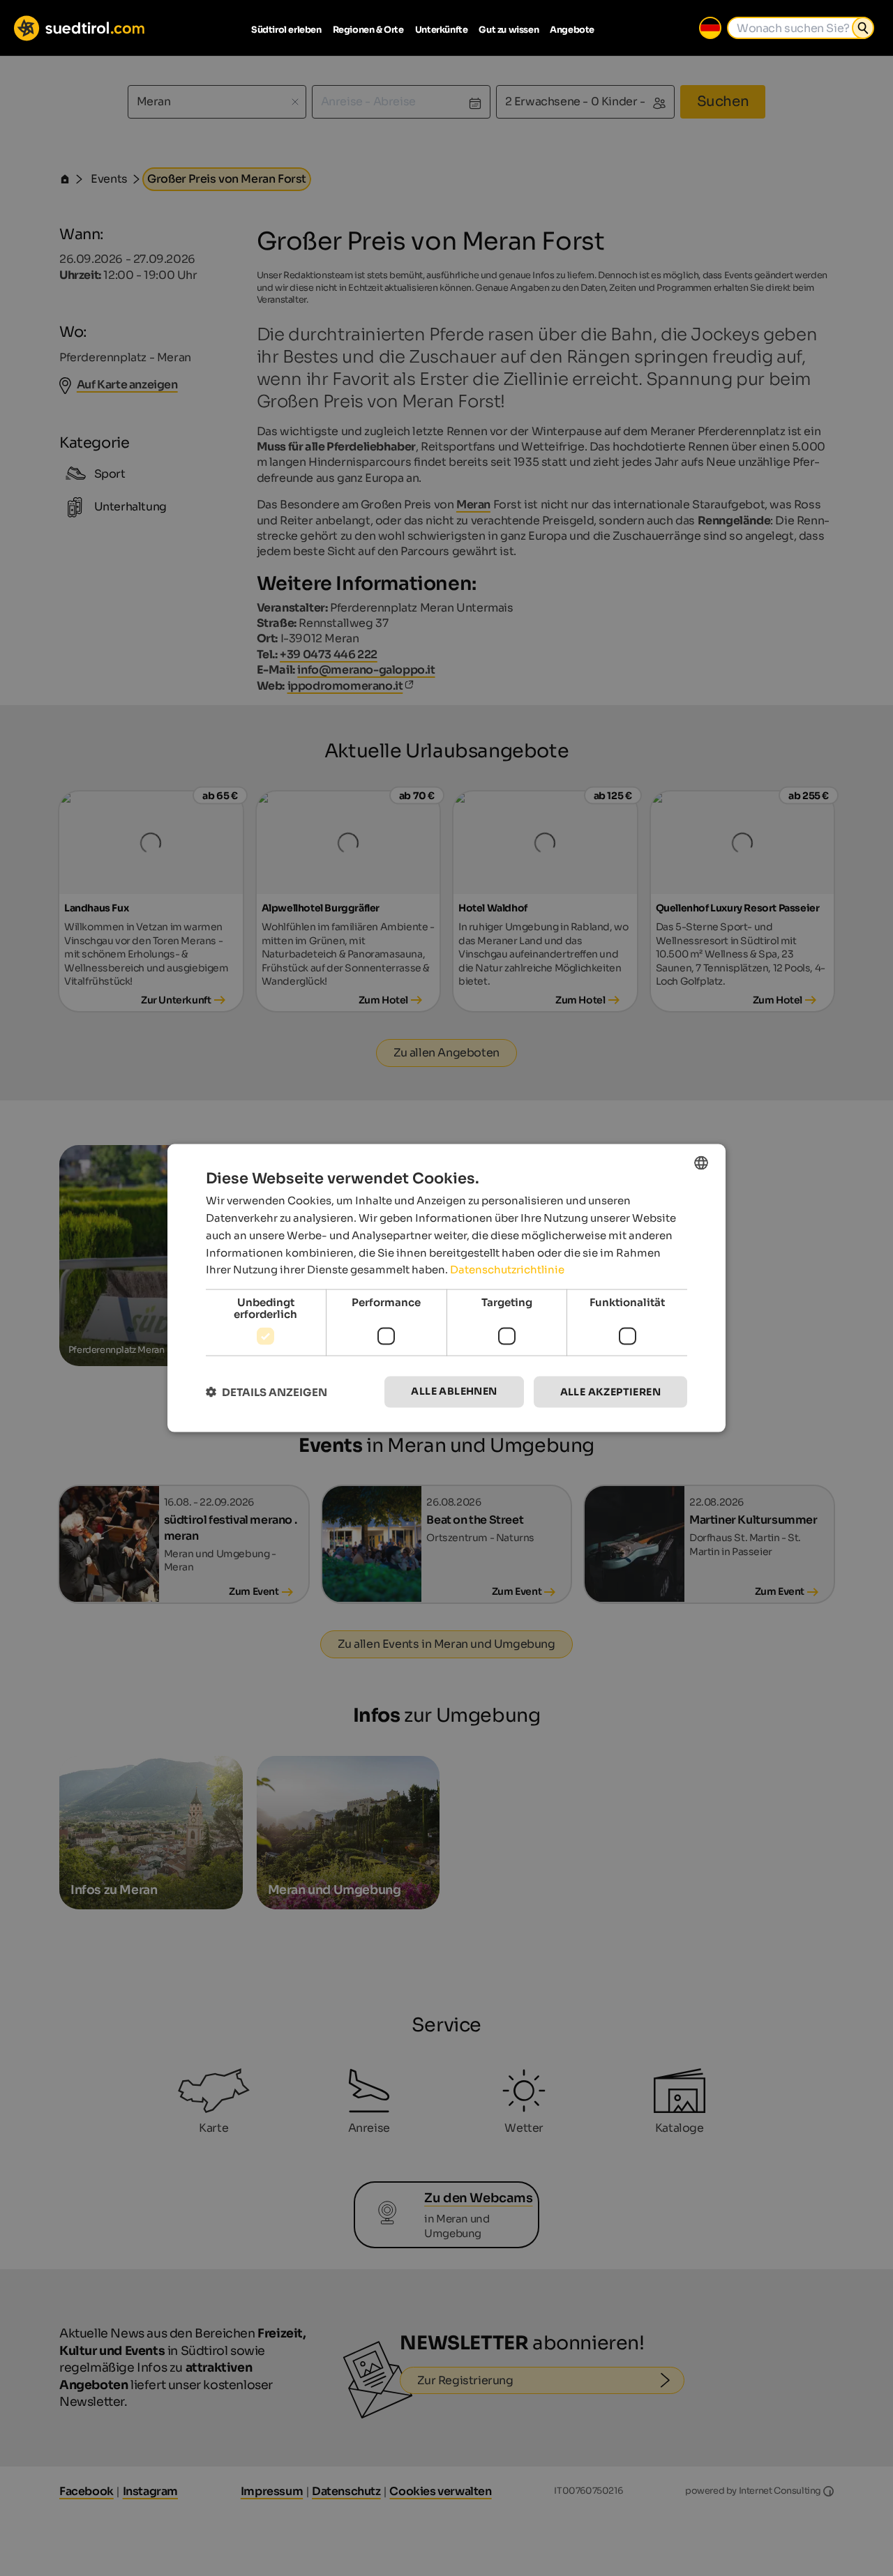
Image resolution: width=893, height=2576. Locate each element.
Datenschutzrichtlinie (507, 1270)
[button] (267, 1392)
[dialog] (446, 1288)
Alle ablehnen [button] (454, 1391)
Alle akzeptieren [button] (610, 1392)
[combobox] (701, 1163)
